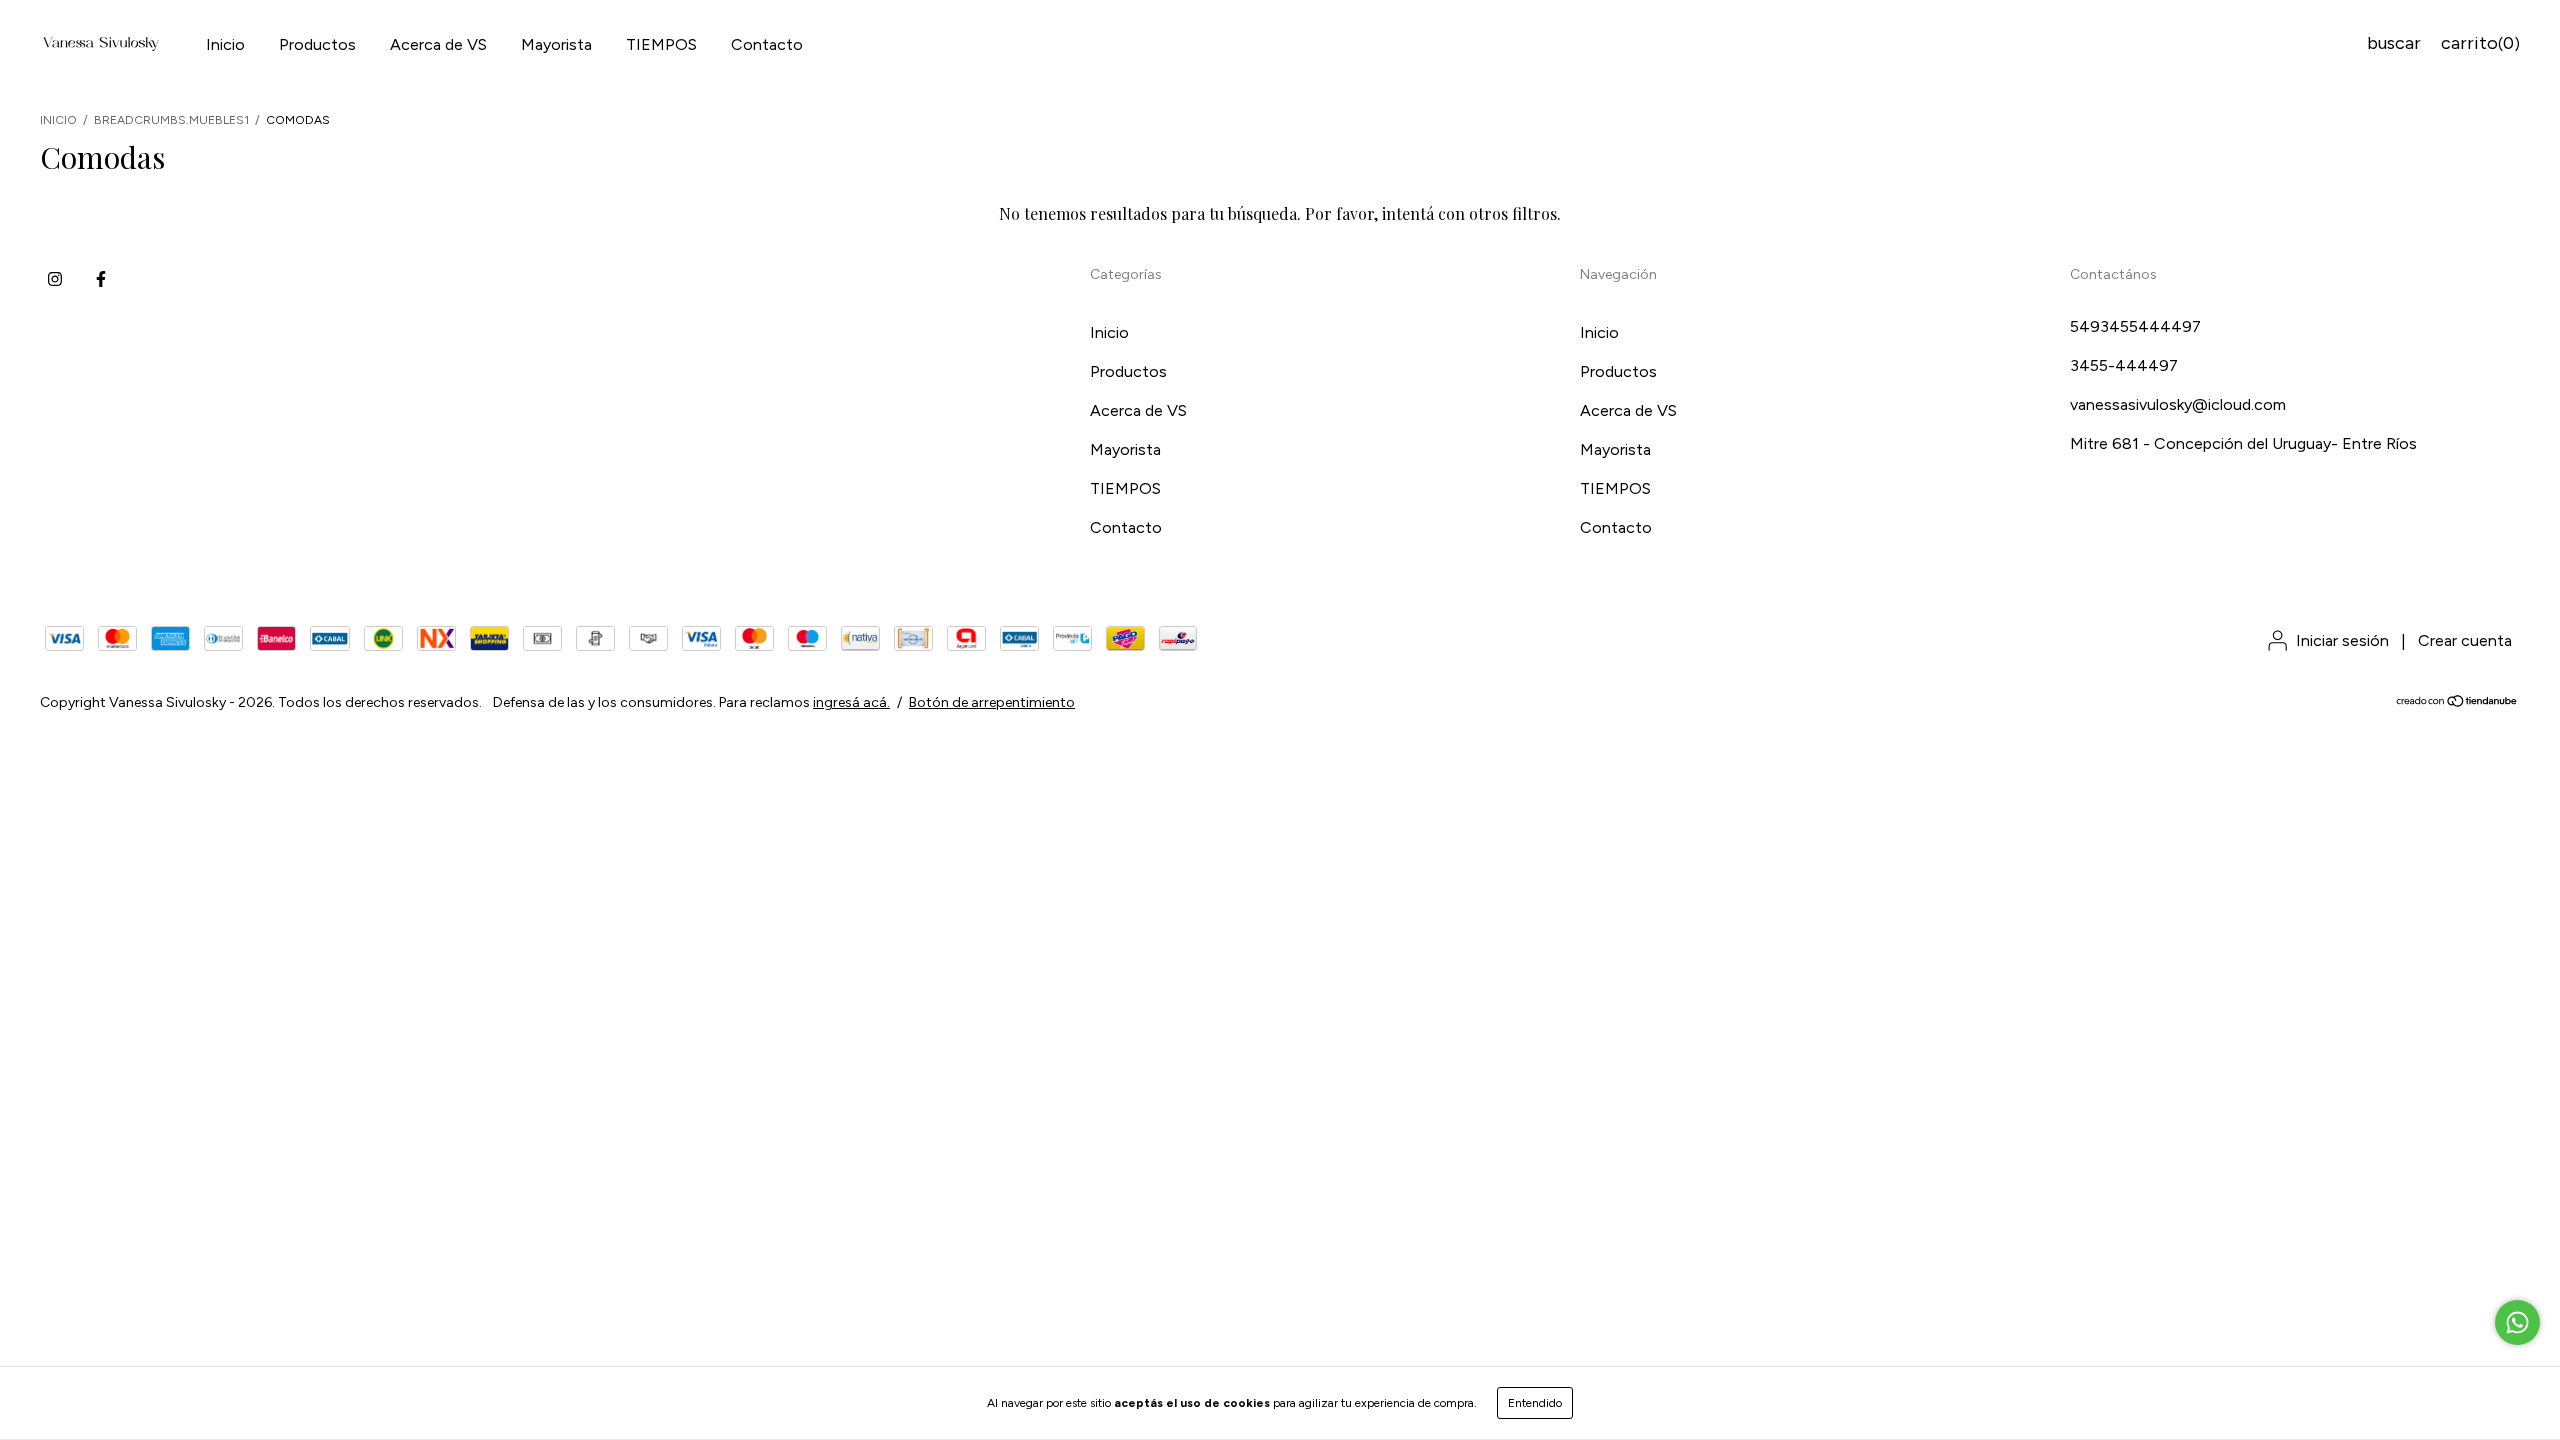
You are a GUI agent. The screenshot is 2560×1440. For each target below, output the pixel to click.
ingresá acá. (851, 702)
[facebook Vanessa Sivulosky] (101, 279)
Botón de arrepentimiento (992, 702)
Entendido (1535, 1403)
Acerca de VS (438, 44)
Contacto (767, 44)
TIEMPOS (661, 44)
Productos (317, 44)
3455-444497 (2124, 365)
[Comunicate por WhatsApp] (2517, 1322)
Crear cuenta (2465, 640)
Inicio (225, 44)
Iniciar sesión (2342, 640)
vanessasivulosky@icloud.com (2178, 404)
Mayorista (556, 44)
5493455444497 (2135, 326)
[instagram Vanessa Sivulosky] (55, 279)
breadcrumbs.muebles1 (171, 120)
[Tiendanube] (2457, 703)
